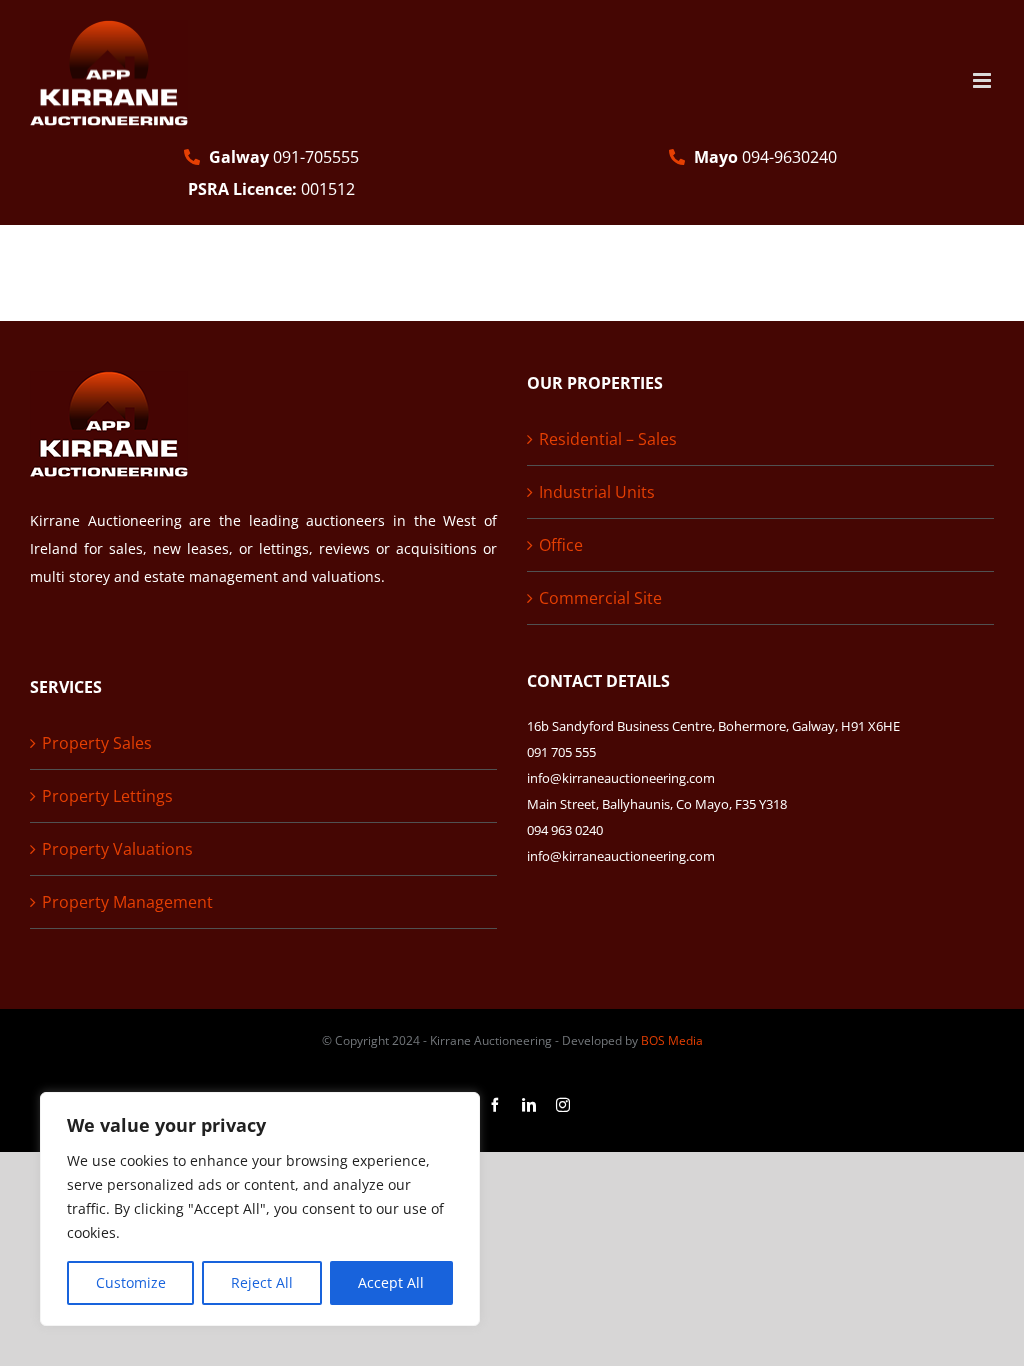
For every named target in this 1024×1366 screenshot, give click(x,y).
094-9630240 (765, 157)
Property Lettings (107, 796)
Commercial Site (600, 598)
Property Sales (97, 743)
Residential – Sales (608, 439)
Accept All (391, 1282)
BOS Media (672, 1040)
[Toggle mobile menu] (983, 80)
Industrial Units (597, 492)
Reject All (262, 1282)
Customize (131, 1282)
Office (561, 545)
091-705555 (284, 157)
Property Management (127, 902)
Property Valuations (117, 849)
